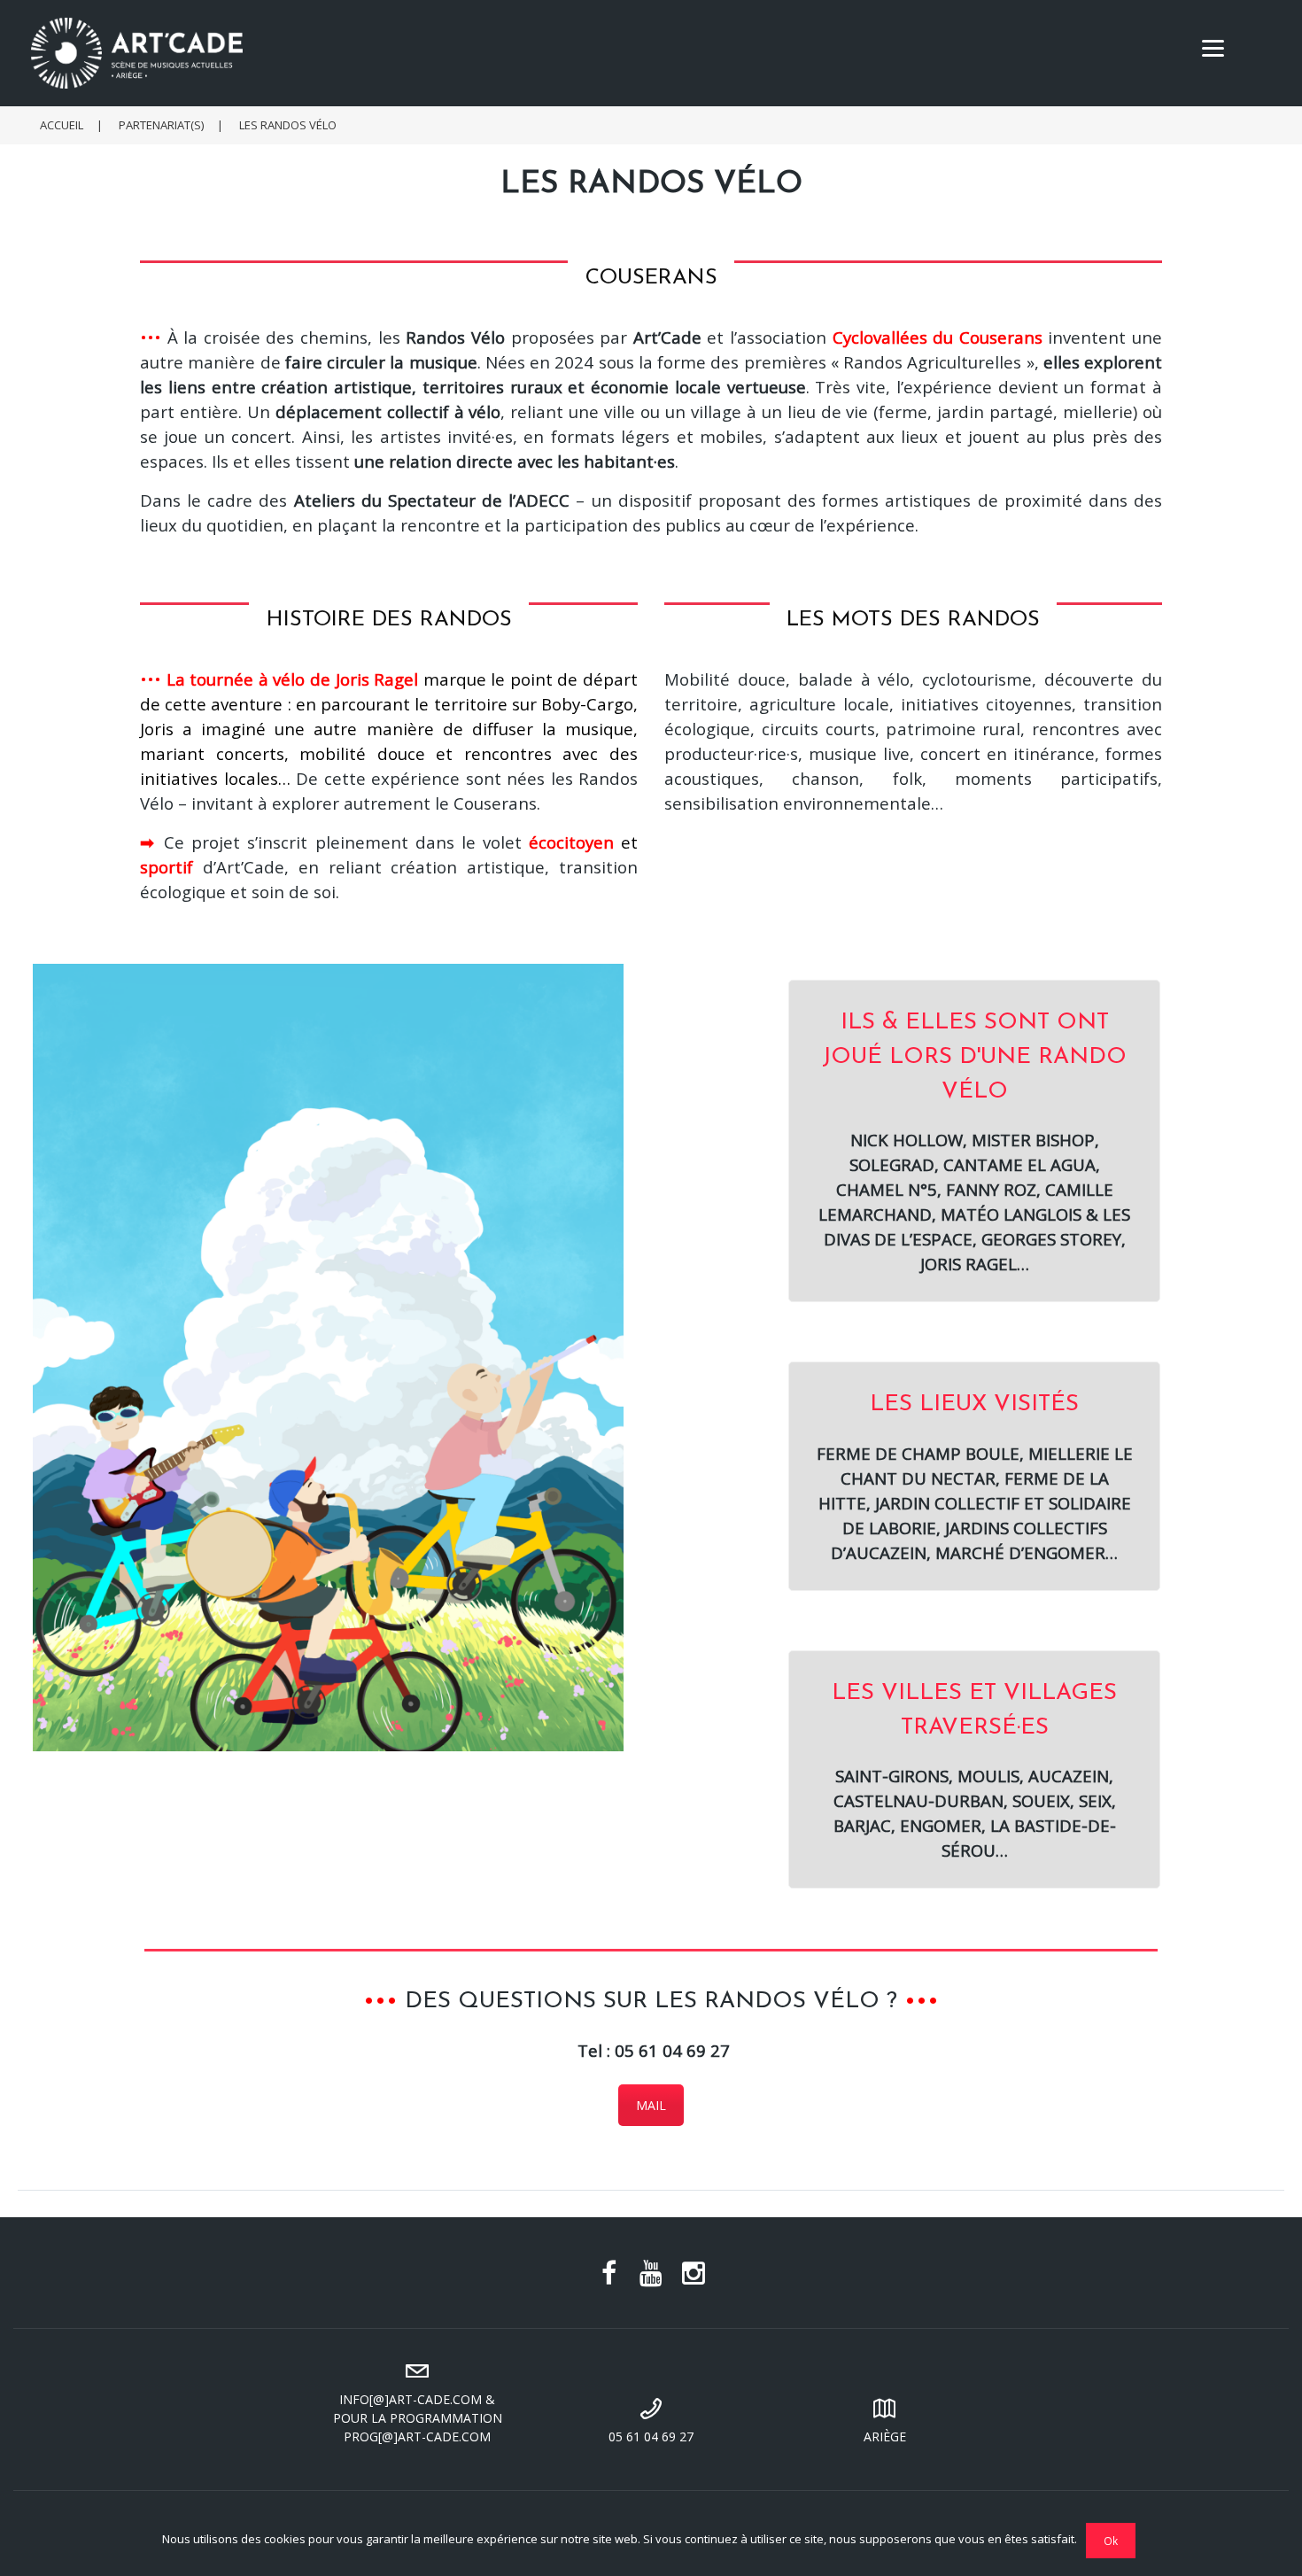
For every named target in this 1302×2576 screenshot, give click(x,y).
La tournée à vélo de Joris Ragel (293, 679)
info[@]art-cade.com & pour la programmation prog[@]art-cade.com (418, 2418)
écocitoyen (571, 842)
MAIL (651, 2105)
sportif (167, 867)
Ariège (885, 2436)
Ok (1111, 2541)
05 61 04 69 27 (651, 2436)
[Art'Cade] (660, 53)
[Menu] (1213, 47)
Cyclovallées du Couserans (938, 337)
